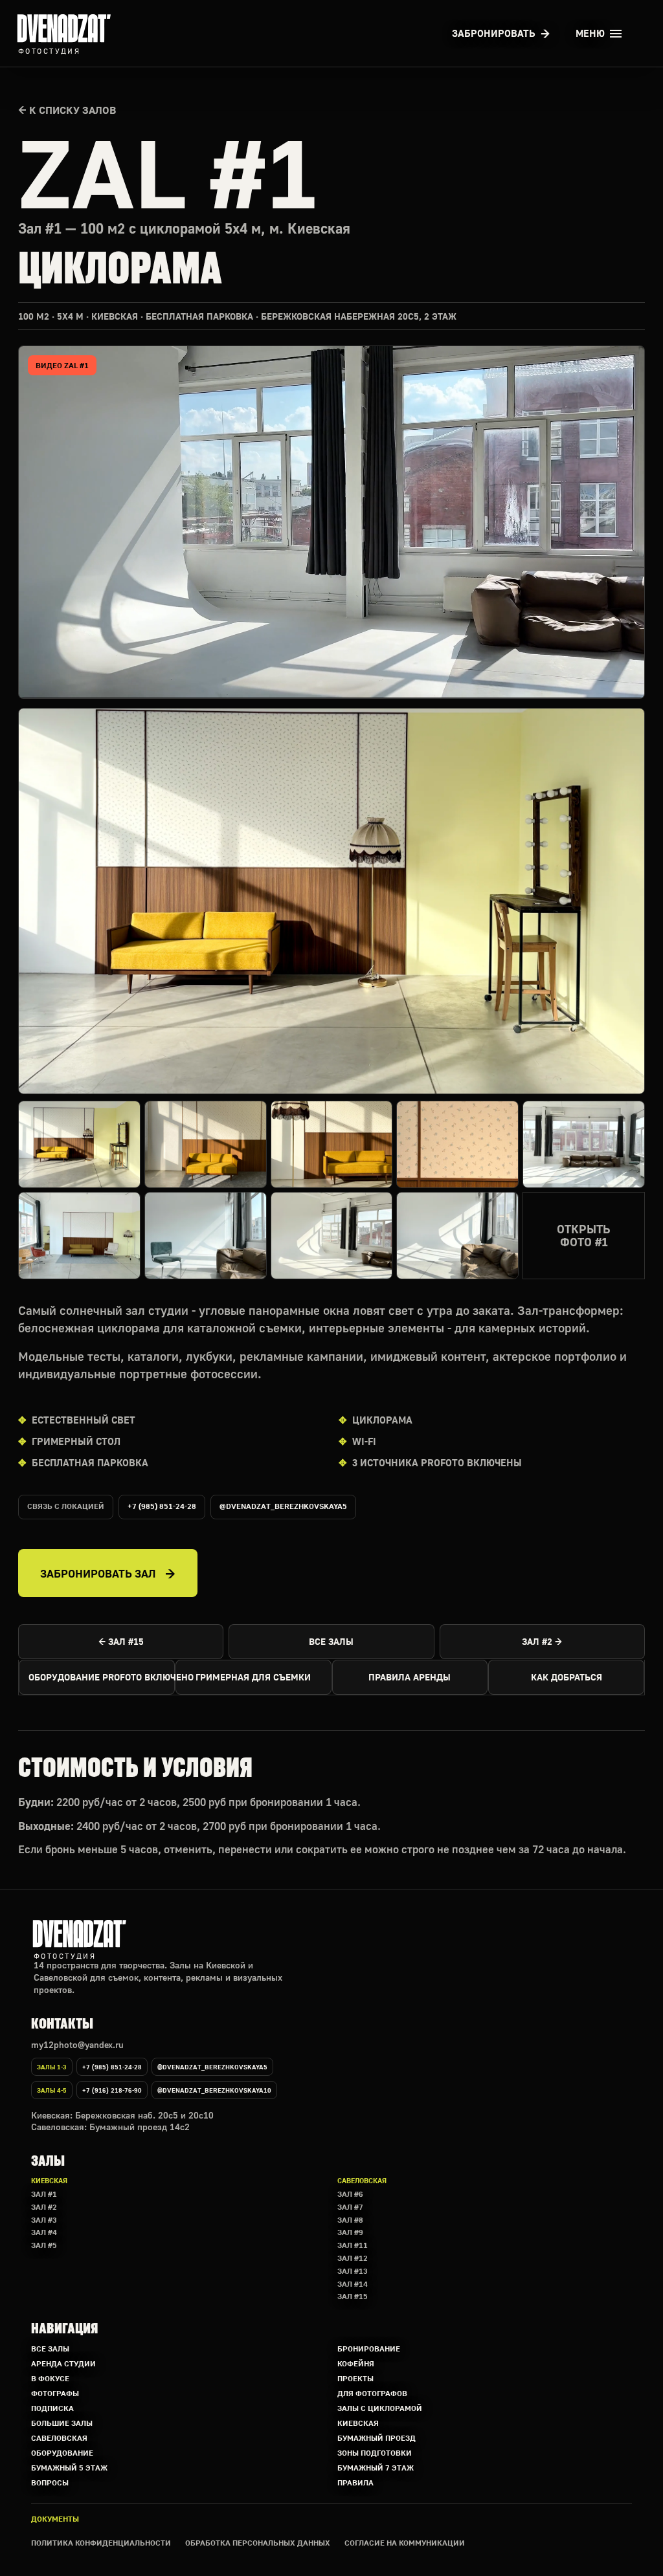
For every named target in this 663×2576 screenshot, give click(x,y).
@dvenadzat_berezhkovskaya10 (214, 2090)
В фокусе (50, 2378)
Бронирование (369, 2349)
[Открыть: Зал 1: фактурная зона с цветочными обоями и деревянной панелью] (457, 1144)
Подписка (52, 2408)
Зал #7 (350, 2207)
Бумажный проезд (376, 2438)
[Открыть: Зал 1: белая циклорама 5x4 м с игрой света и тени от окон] (332, 1236)
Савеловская (59, 2438)
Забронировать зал (98, 1573)
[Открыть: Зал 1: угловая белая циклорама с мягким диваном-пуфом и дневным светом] (457, 1236)
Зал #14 (353, 2284)
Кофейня (356, 2363)
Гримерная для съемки (253, 1677)
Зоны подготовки (375, 2453)
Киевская (358, 2423)
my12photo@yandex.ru (77, 2044)
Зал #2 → (542, 1641)
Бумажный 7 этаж (376, 2468)
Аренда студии (63, 2363)
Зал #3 (44, 2220)
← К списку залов (67, 110)
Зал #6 (350, 2194)
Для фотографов (372, 2393)
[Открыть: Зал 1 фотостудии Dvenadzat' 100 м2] (331, 901)
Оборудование (62, 2453)
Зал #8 (350, 2220)
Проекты (355, 2378)
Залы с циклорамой (380, 2408)
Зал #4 (44, 2232)
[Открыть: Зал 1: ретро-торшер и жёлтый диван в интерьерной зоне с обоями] (332, 1144)
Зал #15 (353, 2296)
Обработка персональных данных (258, 2543)
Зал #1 (44, 2194)
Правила (355, 2482)
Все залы (331, 1641)
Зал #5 (44, 2245)
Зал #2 (44, 2207)
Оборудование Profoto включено (102, 1677)
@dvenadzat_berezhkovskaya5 (283, 1506)
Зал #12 (353, 2258)
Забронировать (494, 33)
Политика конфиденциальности (101, 2543)
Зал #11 (353, 2245)
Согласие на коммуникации (405, 2543)
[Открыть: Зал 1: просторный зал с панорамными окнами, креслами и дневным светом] (79, 1236)
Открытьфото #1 (584, 1236)
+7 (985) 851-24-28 (162, 1506)
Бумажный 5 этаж (69, 2468)
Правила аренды (410, 1677)
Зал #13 (353, 2271)
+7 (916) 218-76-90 (112, 2090)
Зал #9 (350, 2232)
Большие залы (62, 2423)
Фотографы (55, 2393)
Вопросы (50, 2482)
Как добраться (567, 1677)
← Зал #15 (121, 1641)
